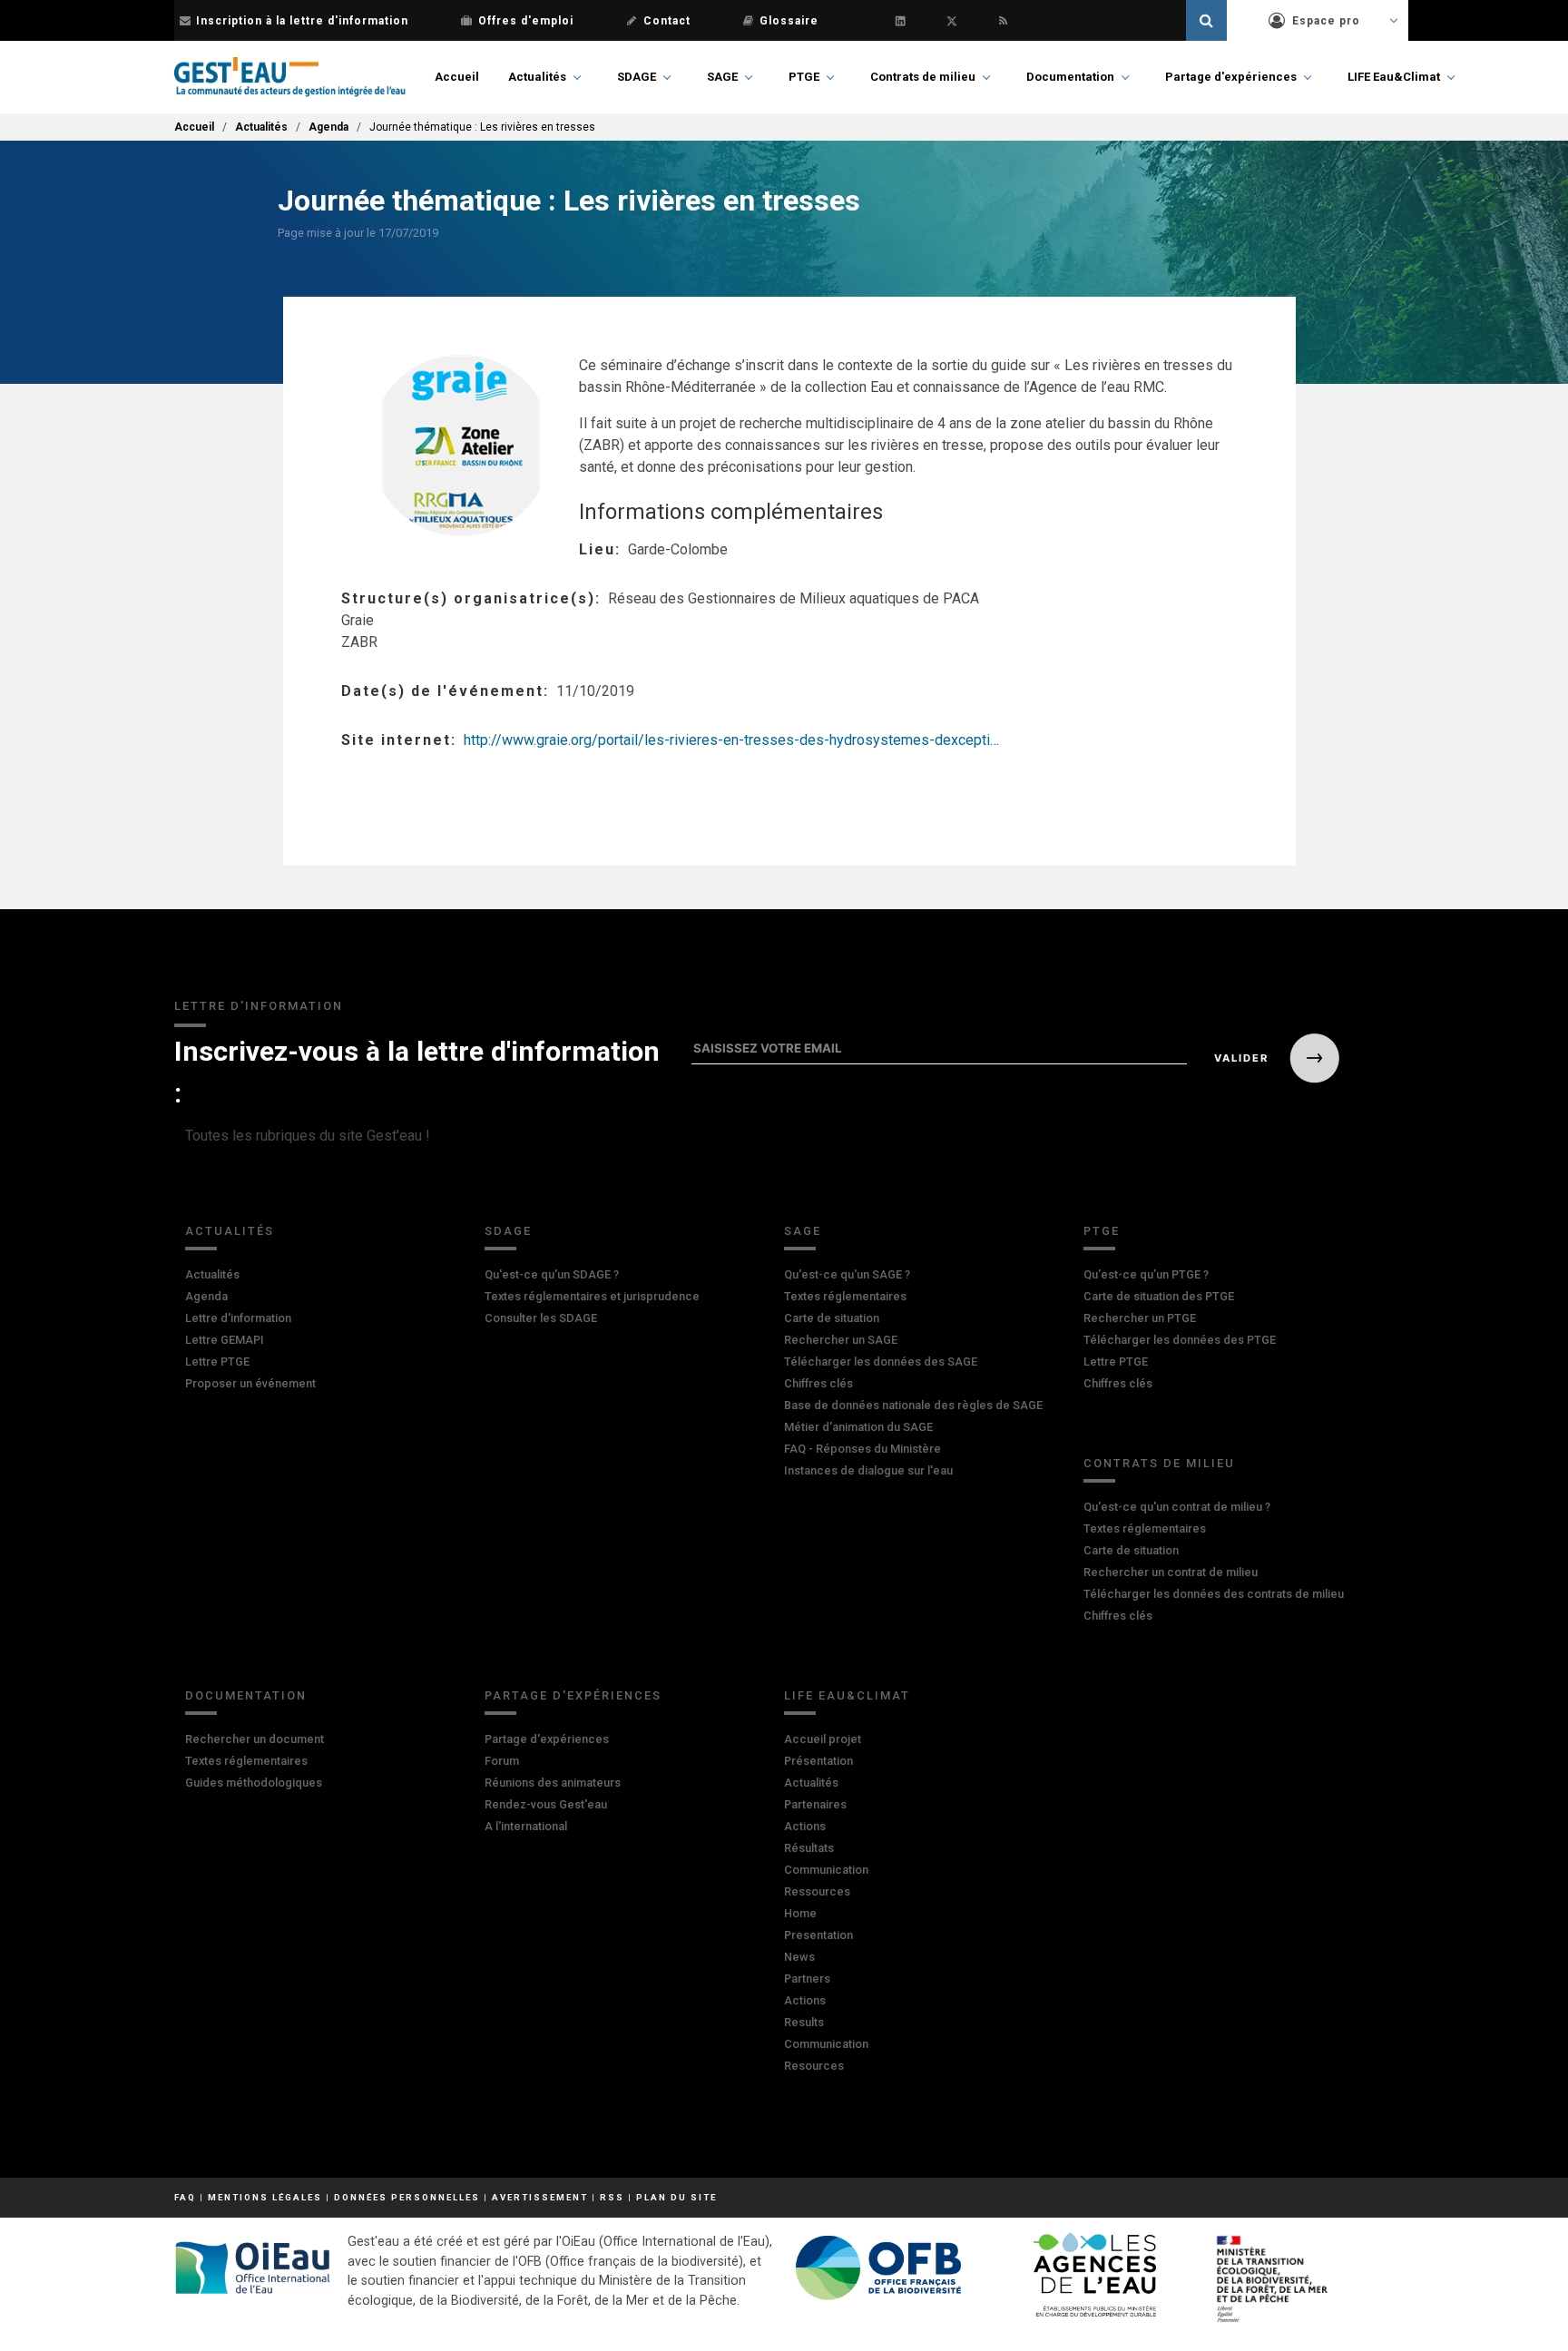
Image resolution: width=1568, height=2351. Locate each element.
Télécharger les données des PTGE (1180, 1340)
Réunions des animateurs (553, 1783)
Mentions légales (265, 2197)
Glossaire (789, 21)
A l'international (526, 1826)
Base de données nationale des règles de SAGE (913, 1405)
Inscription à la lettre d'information (302, 21)
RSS (612, 2197)
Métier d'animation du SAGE (858, 1427)
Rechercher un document (255, 1739)
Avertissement (540, 2197)
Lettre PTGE (217, 1362)
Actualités (537, 77)
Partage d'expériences (1231, 77)
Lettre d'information (238, 1318)
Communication (826, 1870)
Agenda (328, 127)
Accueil (457, 77)
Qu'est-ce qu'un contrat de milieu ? (1177, 1507)
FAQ (185, 2197)
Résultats (809, 1848)
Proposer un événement (250, 1383)
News (799, 1957)
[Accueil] (290, 77)
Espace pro (1326, 21)
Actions (805, 1826)
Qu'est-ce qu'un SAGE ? (847, 1274)
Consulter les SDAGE (541, 1318)
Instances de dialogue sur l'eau (868, 1470)
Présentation (818, 1761)
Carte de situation (832, 1318)
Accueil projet (823, 1739)
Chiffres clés (818, 1383)
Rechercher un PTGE (1140, 1318)
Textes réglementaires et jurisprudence (592, 1296)
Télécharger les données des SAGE (881, 1362)
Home (800, 1913)
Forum (502, 1761)
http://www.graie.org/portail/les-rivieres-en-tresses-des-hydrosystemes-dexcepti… (731, 740)
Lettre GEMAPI (225, 1340)
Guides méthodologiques (254, 1783)
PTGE (804, 77)
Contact (667, 21)
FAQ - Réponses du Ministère (862, 1449)
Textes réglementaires (845, 1296)
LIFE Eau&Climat (1394, 77)
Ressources (817, 1891)
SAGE (722, 77)
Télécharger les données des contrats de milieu (1214, 1594)
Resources (814, 2066)
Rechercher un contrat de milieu (1171, 1572)
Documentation (1070, 77)
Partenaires (815, 1804)
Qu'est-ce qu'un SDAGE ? (552, 1274)
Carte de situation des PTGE (1159, 1296)
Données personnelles (407, 2197)
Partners (807, 1979)
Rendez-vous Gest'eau (546, 1804)
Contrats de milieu (923, 77)
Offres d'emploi (526, 21)
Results (804, 2022)
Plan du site (676, 2197)
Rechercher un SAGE (841, 1340)
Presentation (818, 1935)
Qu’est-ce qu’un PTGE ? (1146, 1274)
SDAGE (637, 77)
